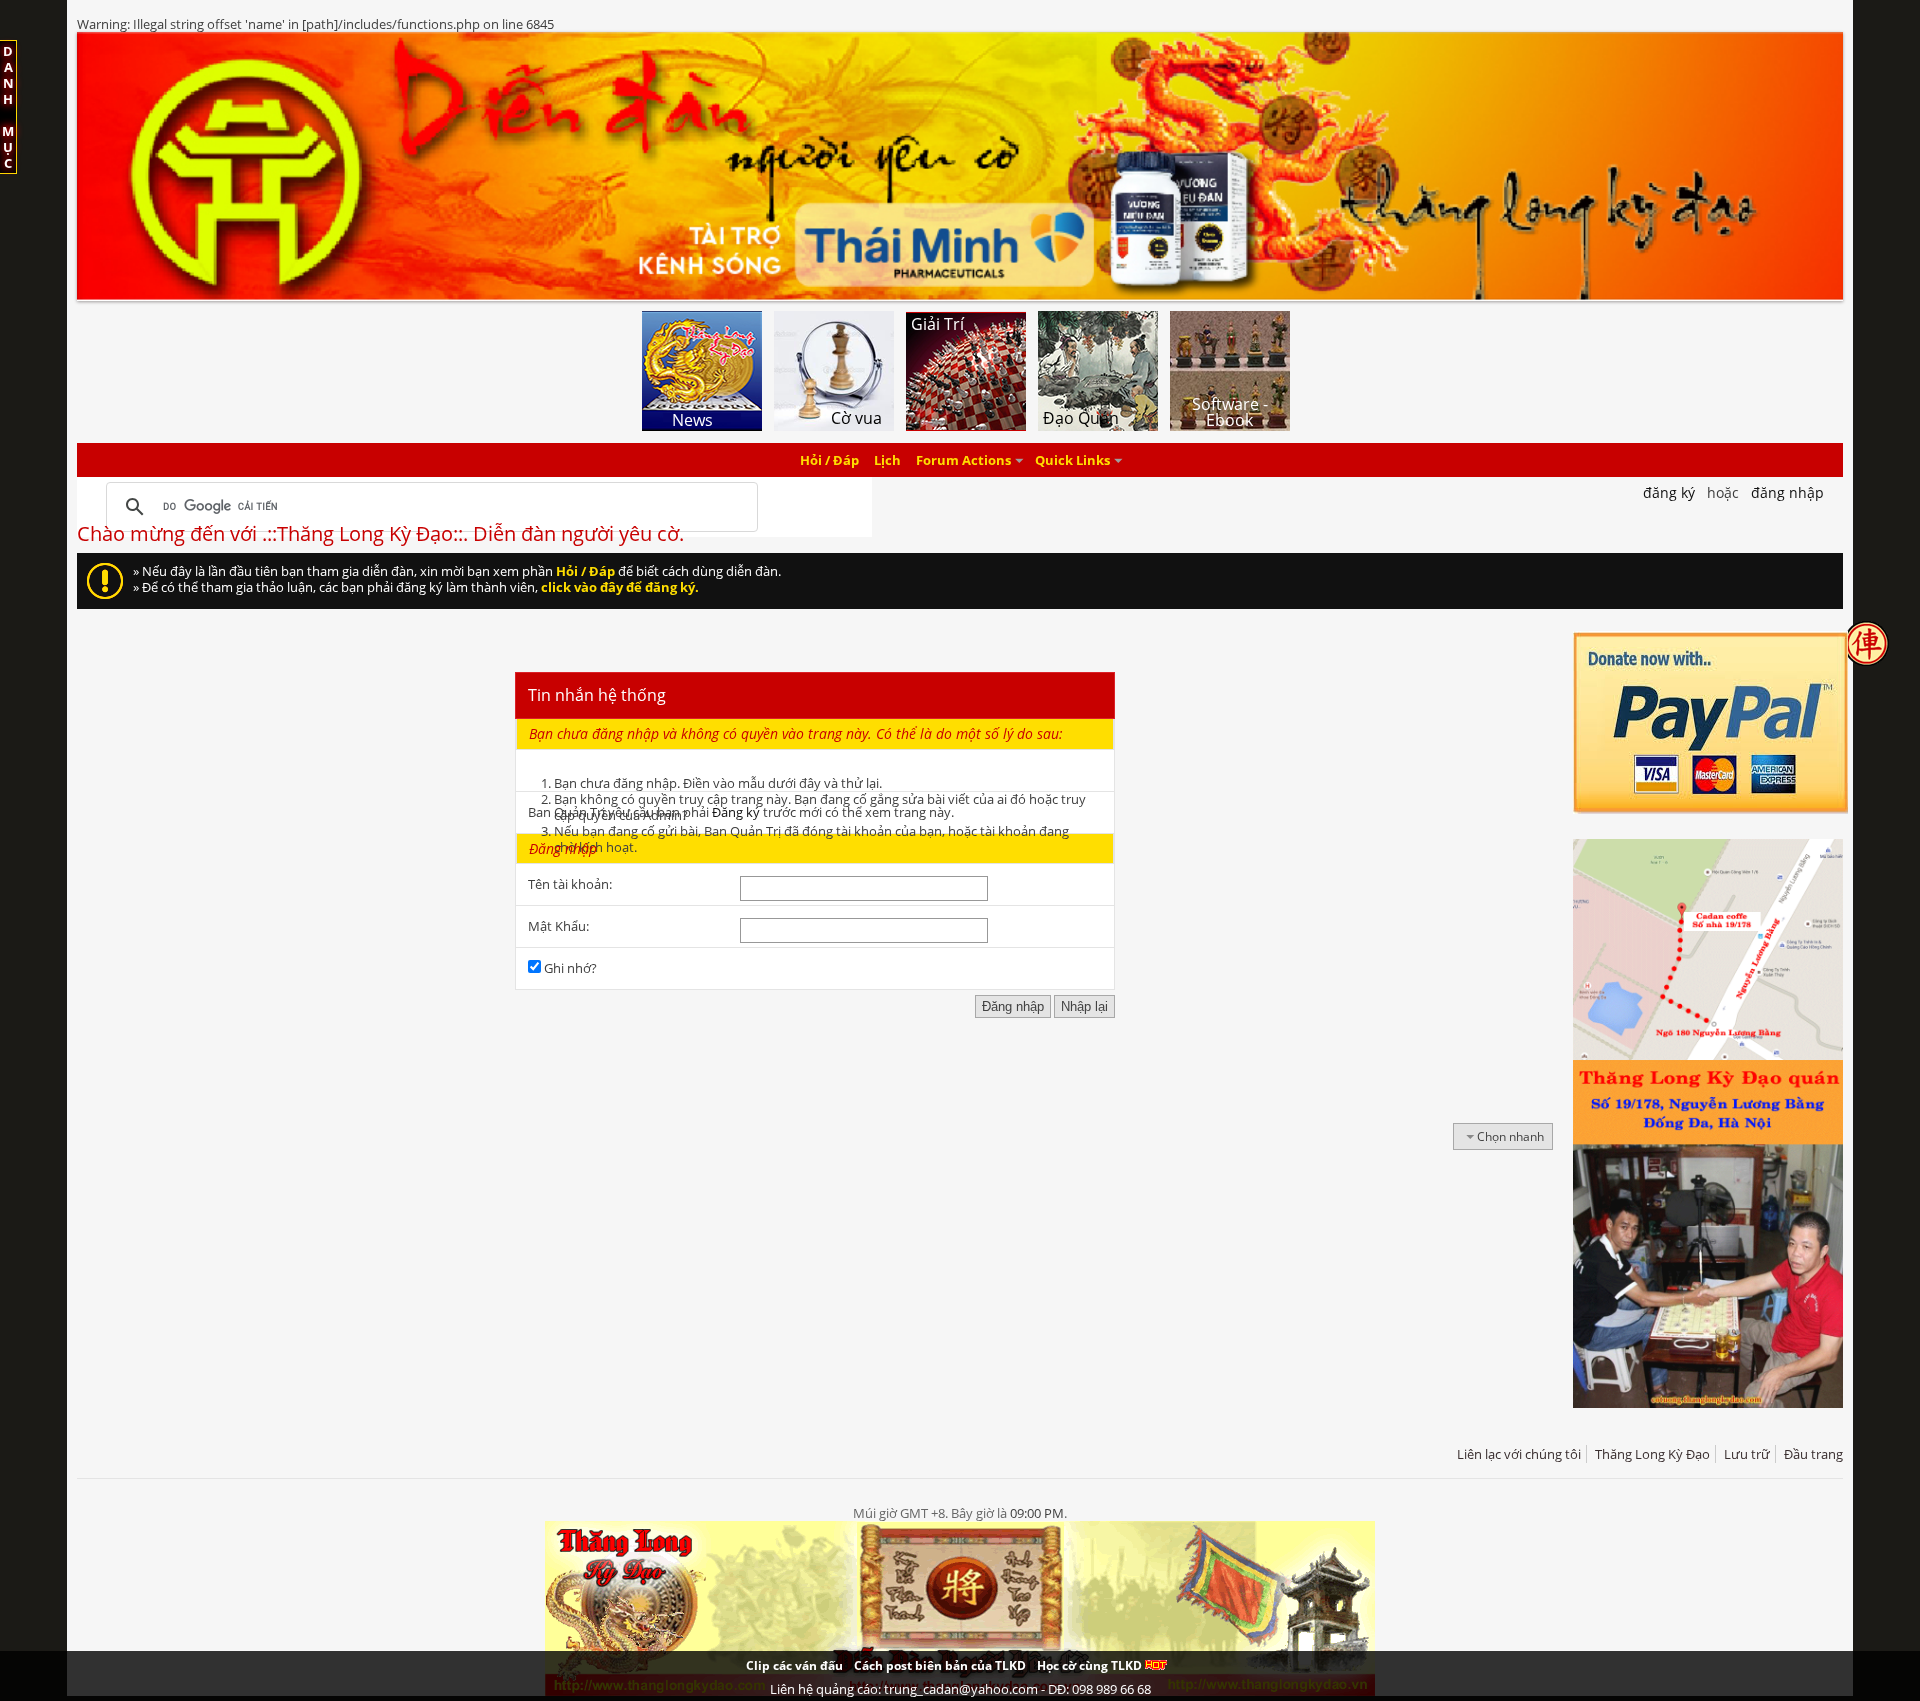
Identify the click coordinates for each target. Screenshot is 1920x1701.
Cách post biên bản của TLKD (940, 1665)
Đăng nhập (1787, 492)
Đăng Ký (1669, 492)
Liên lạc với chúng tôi (1519, 1454)
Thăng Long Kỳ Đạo (1652, 1454)
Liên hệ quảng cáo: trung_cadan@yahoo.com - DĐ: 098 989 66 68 (960, 1689)
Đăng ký (736, 812)
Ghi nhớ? (569, 968)
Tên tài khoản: (570, 884)
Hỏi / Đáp (829, 460)
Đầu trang (1813, 1454)
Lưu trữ (1747, 1454)
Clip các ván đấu (794, 1665)
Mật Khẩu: (558, 926)
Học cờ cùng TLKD (1091, 1665)
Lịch (887, 460)
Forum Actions (963, 460)
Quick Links (1072, 460)
